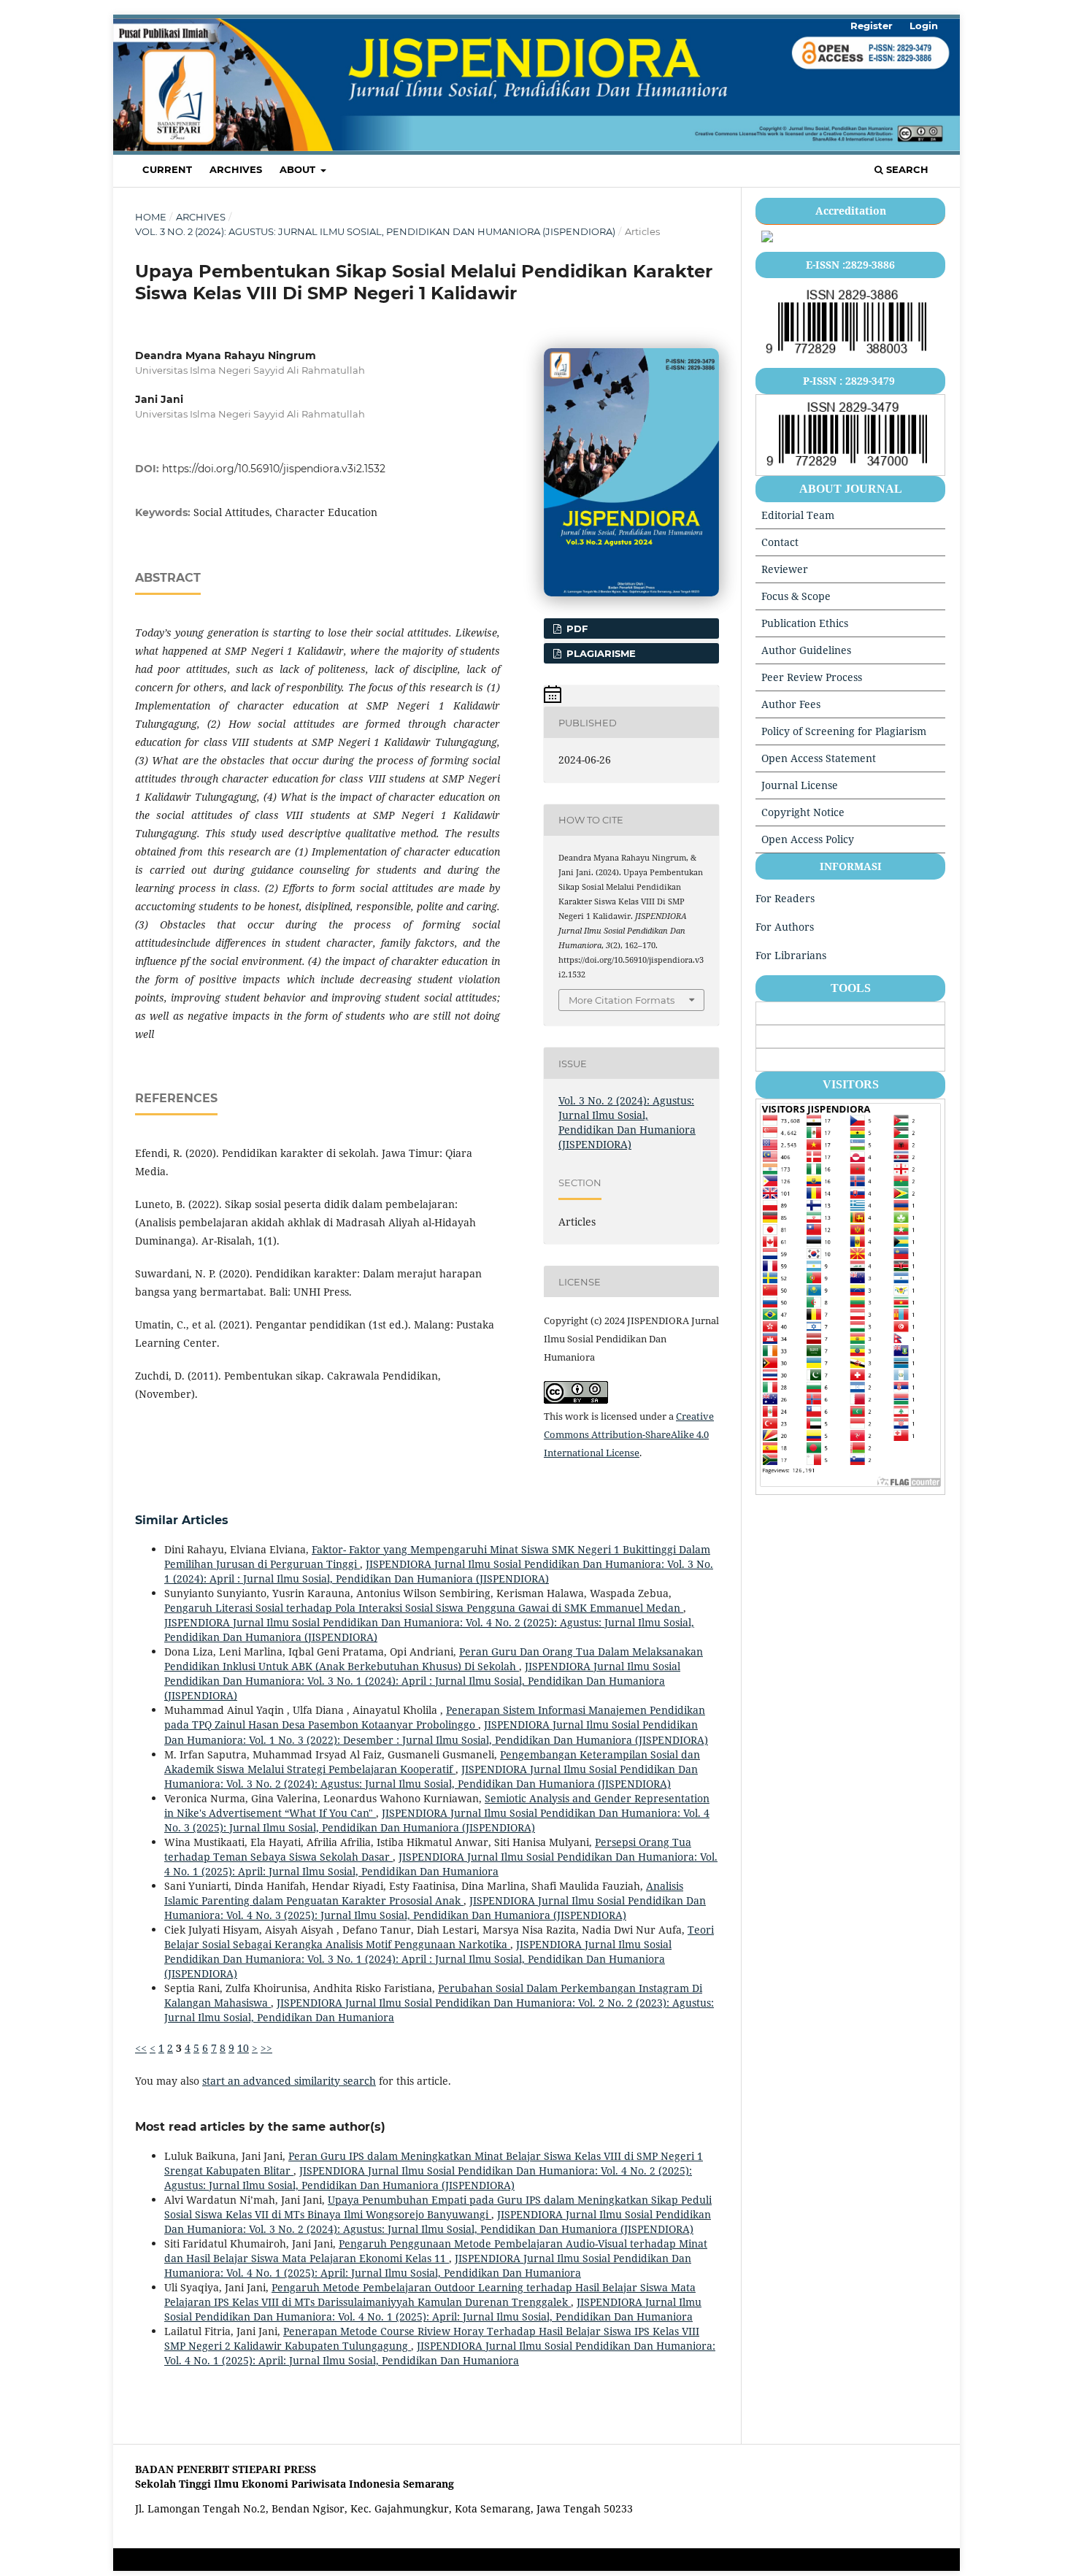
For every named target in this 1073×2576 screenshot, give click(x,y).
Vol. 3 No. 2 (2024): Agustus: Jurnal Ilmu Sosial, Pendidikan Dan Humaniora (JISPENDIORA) (375, 231)
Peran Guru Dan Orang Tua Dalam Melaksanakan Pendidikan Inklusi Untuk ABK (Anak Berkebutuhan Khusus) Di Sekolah (434, 1659)
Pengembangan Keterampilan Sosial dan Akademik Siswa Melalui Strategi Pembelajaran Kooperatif (432, 1762)
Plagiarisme (600, 653)
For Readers (785, 898)
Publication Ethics (805, 623)
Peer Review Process (812, 677)
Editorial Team (798, 515)
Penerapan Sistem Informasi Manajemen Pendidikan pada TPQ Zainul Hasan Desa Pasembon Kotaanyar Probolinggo (435, 1717)
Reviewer (785, 569)
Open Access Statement (819, 758)
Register (872, 26)
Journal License (800, 785)
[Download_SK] (767, 238)
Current (167, 169)
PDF (576, 628)
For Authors (785, 927)
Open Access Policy (808, 839)
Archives (236, 169)
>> (266, 2048)
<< (141, 2048)
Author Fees (791, 704)
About (299, 169)
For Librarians (791, 955)
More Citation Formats (622, 1000)
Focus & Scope (796, 596)
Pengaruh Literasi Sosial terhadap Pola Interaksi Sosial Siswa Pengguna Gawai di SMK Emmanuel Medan (424, 1608)
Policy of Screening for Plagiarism (844, 731)
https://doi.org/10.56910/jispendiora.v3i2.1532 (274, 469)
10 (243, 2048)
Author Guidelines (806, 650)
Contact (780, 542)
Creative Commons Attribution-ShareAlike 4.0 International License (629, 1434)
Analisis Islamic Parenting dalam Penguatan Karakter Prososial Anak (424, 1893)
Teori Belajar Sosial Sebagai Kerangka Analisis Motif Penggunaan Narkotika (439, 1937)
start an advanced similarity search (289, 2081)
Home (151, 217)
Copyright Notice (803, 812)
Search (906, 169)
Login (924, 26)
